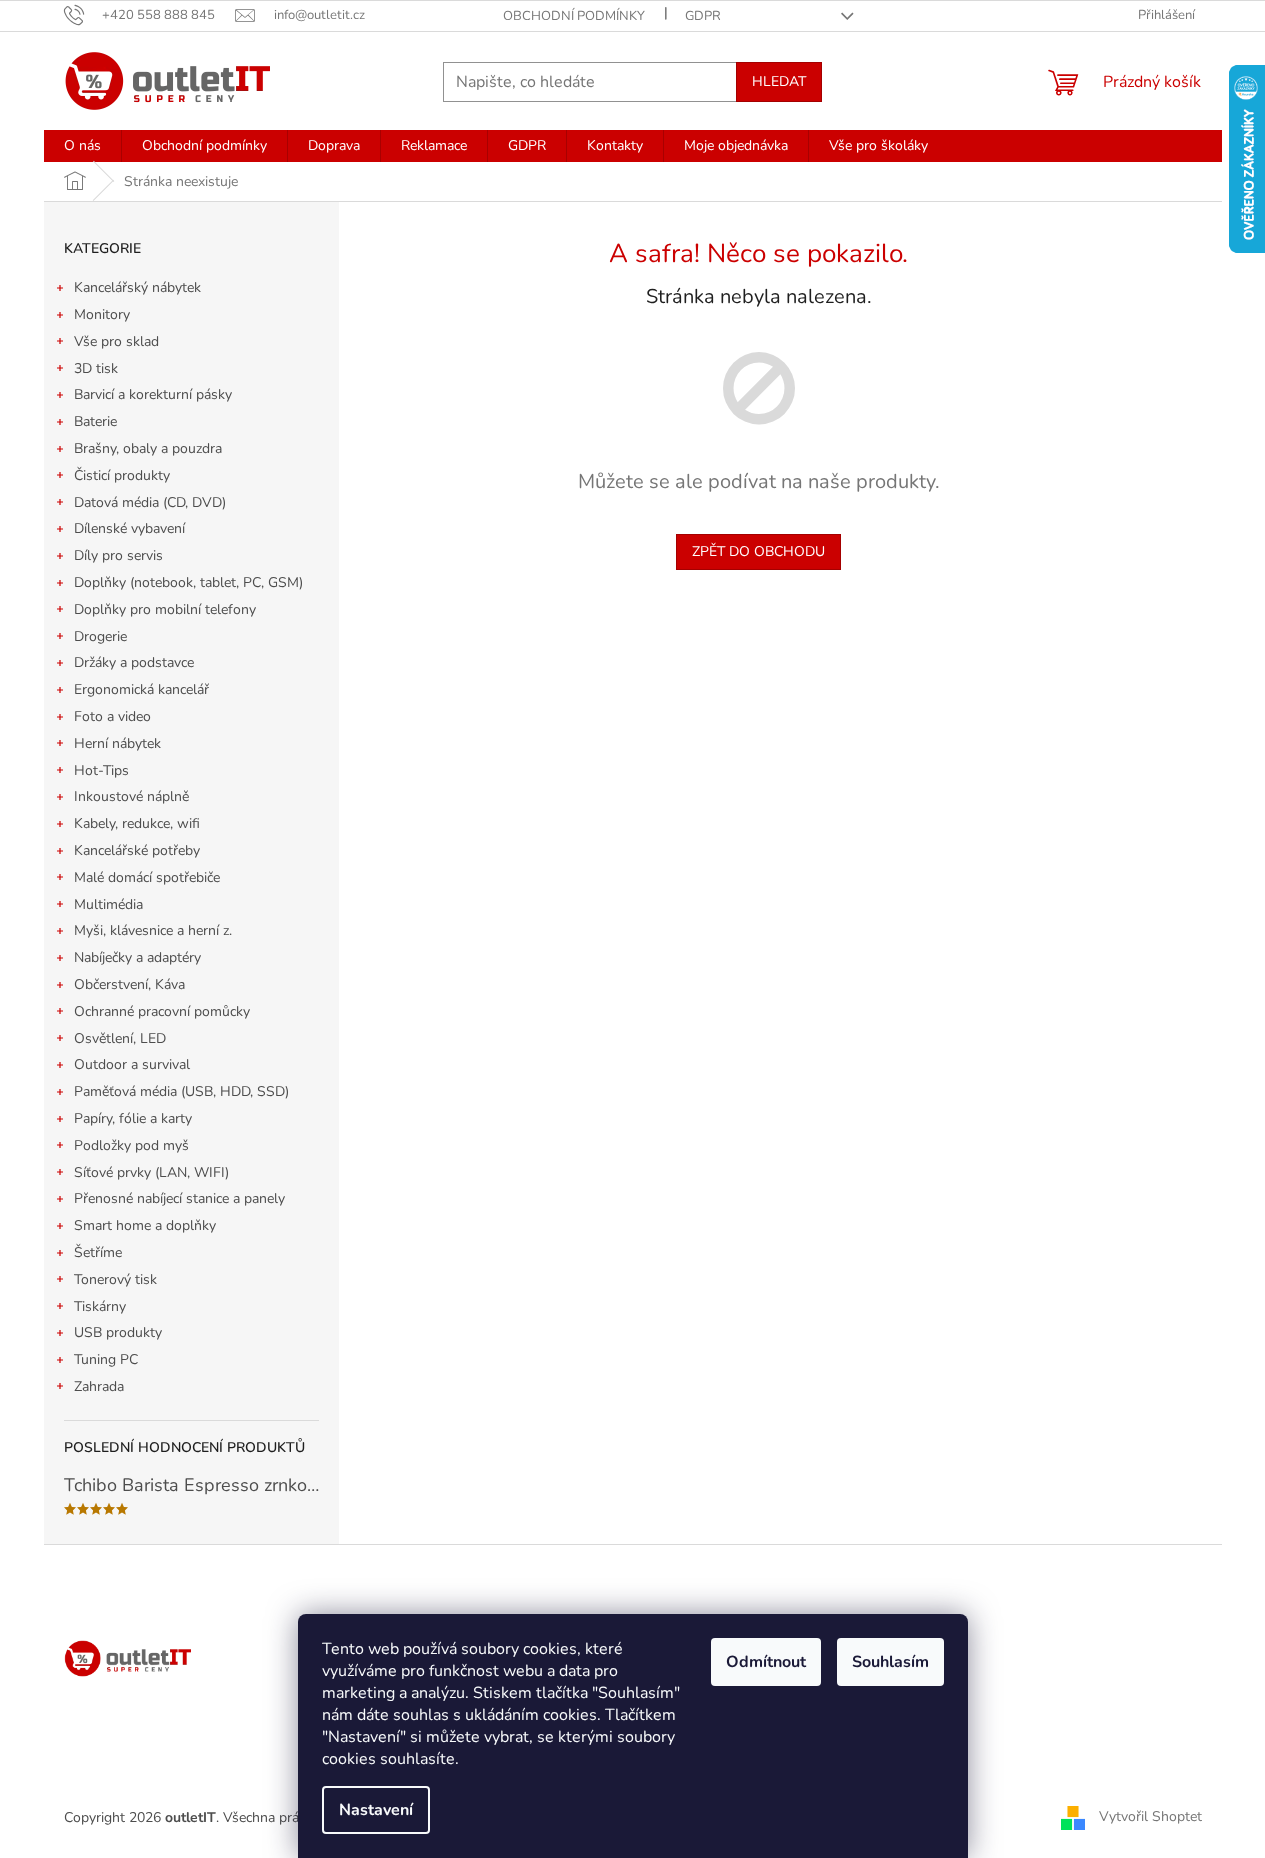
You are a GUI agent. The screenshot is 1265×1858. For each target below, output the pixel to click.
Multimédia (108, 904)
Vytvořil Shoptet (1150, 1816)
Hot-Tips (101, 770)
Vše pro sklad (116, 341)
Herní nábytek (117, 743)
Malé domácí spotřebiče (147, 877)
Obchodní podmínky (574, 16)
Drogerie (100, 636)
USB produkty (118, 1332)
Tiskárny (100, 1306)
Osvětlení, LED (120, 1038)
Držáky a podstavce (134, 662)
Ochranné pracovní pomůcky (162, 1011)
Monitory (102, 314)
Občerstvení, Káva (129, 984)
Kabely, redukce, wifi (137, 823)
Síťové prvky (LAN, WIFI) (151, 1172)
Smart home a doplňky (145, 1225)
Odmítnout (766, 1662)
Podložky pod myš (131, 1145)
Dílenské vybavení (129, 528)
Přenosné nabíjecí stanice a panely (179, 1198)
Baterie (95, 421)
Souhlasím (890, 1662)
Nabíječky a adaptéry (137, 957)
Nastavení (376, 1810)
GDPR (703, 16)
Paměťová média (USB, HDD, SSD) (181, 1091)
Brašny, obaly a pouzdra (148, 448)
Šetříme (98, 1252)
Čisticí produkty (122, 475)
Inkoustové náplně (131, 796)
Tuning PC (106, 1359)
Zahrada (99, 1386)
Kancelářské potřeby (137, 850)
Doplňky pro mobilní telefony (165, 609)
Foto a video (112, 716)
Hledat (779, 81)
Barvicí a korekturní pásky (153, 394)
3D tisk (96, 368)
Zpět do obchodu (758, 551)
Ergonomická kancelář (141, 689)
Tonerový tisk (115, 1279)
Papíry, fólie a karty (133, 1118)
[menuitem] (82, 146)
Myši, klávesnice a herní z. (153, 930)
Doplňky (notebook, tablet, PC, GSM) (188, 582)
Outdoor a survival (132, 1064)
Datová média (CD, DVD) (150, 502)
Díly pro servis (118, 555)
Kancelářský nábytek (137, 287)
